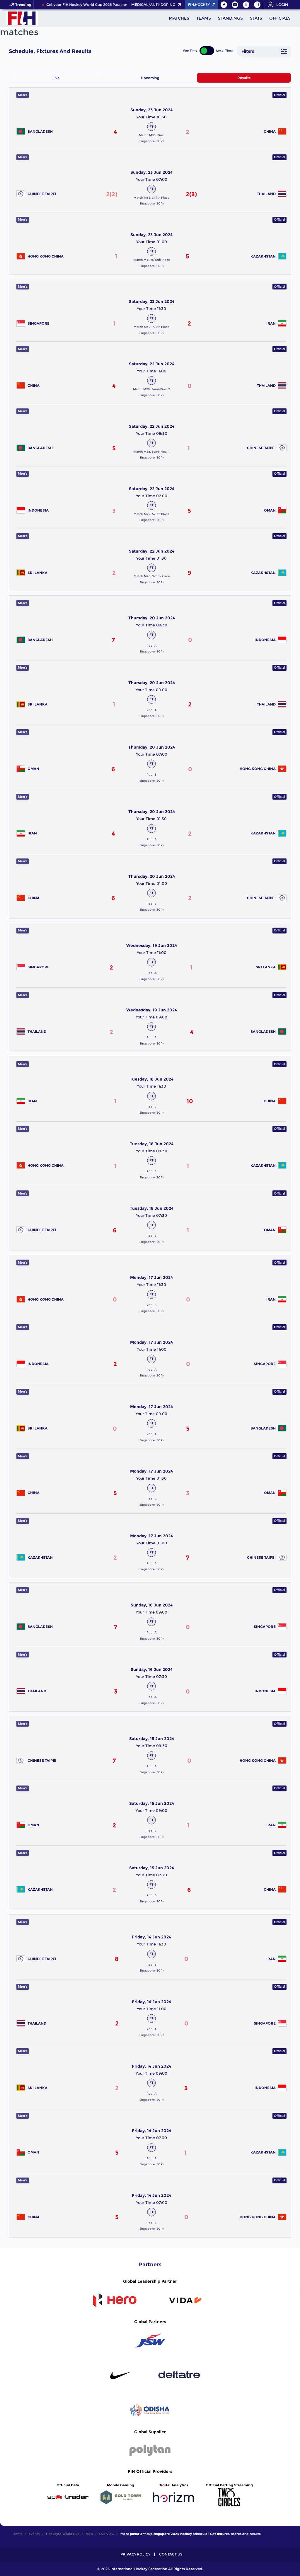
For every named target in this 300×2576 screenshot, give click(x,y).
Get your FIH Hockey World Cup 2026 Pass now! (80, 5)
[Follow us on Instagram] (257, 5)
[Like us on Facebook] (224, 5)
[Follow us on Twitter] (246, 5)
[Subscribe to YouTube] (235, 5)
